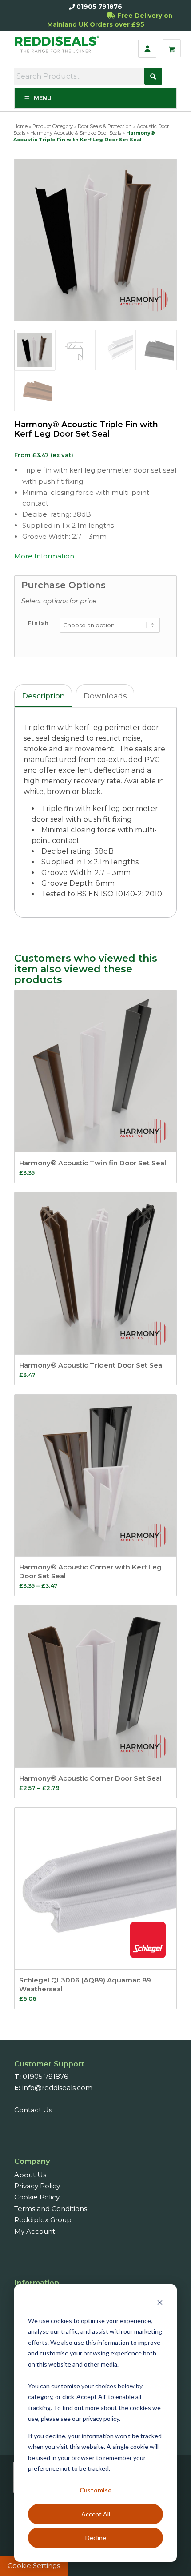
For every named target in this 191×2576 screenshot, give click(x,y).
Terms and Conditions (51, 2209)
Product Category (53, 126)
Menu (43, 98)
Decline (96, 2538)
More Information (44, 556)
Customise (95, 2490)
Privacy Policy (37, 2186)
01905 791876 (99, 7)
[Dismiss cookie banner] (160, 2304)
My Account (35, 2231)
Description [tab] (43, 696)
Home (20, 126)
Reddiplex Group (43, 2220)
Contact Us (33, 2110)
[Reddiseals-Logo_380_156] (59, 48)
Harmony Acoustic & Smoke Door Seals (76, 133)
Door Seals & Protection (105, 126)
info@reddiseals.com (57, 2088)
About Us (30, 2175)
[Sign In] (147, 49)
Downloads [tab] (105, 696)
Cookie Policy (37, 2197)
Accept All (96, 2514)
